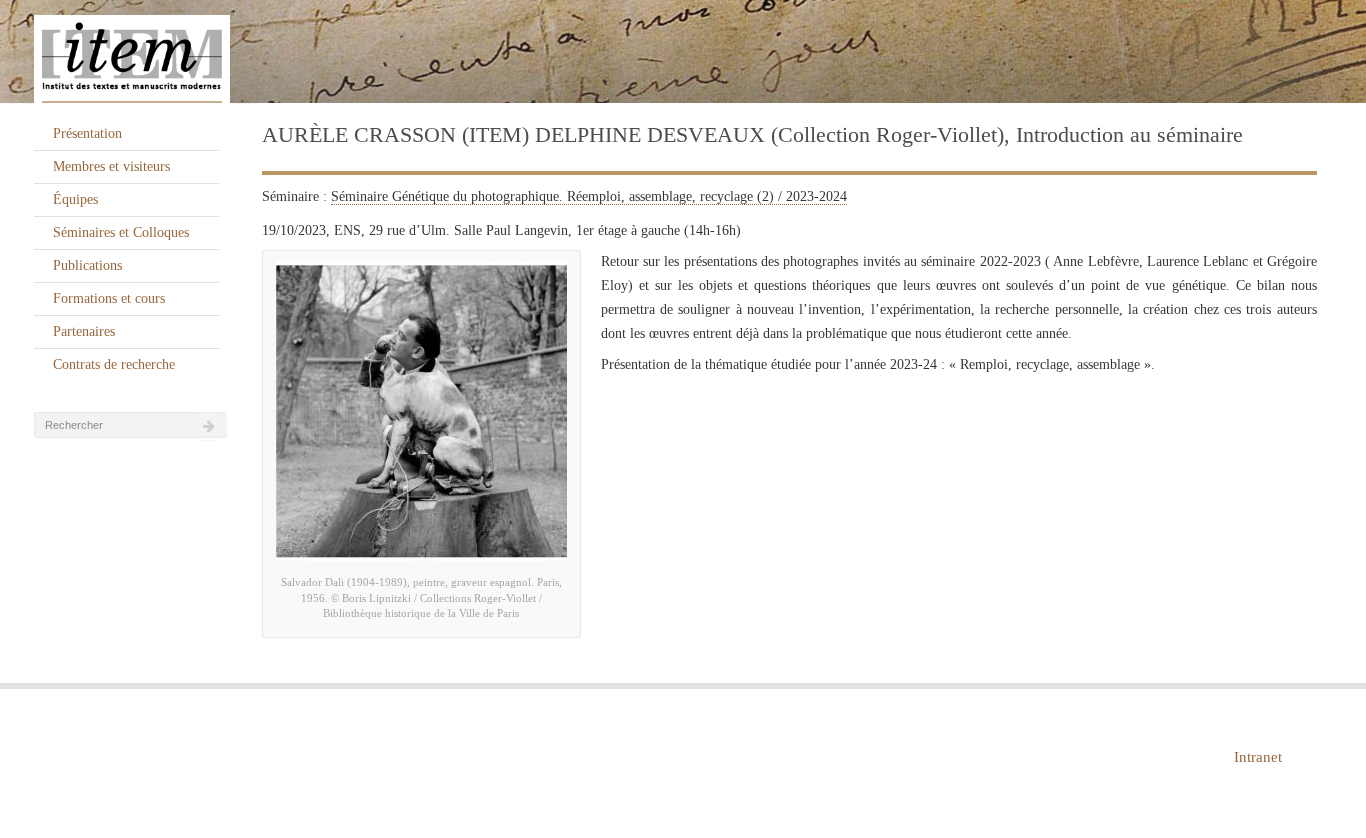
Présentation (87, 133)
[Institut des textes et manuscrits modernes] (683, 52)
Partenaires (84, 331)
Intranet (1258, 757)
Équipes (75, 199)
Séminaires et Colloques (121, 232)
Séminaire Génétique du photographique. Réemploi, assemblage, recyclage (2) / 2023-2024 (589, 196)
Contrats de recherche (114, 364)
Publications (87, 265)
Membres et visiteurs (111, 166)
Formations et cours (109, 298)
